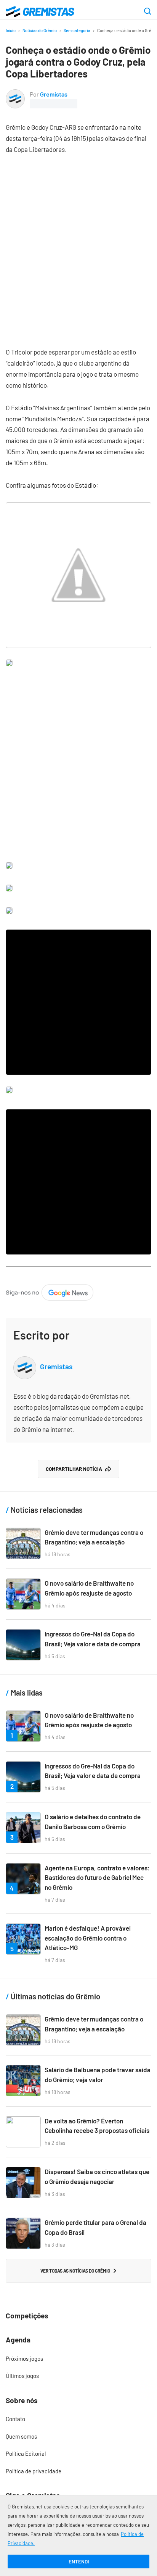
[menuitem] (78, 2359)
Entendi (79, 2561)
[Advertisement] (78, 245)
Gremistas (54, 94)
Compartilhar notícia (74, 1469)
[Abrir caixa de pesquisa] (148, 12)
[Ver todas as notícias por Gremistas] (15, 94)
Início (11, 30)
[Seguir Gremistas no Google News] (50, 1290)
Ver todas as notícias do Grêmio (75, 2271)
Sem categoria (77, 30)
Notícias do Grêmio (40, 30)
